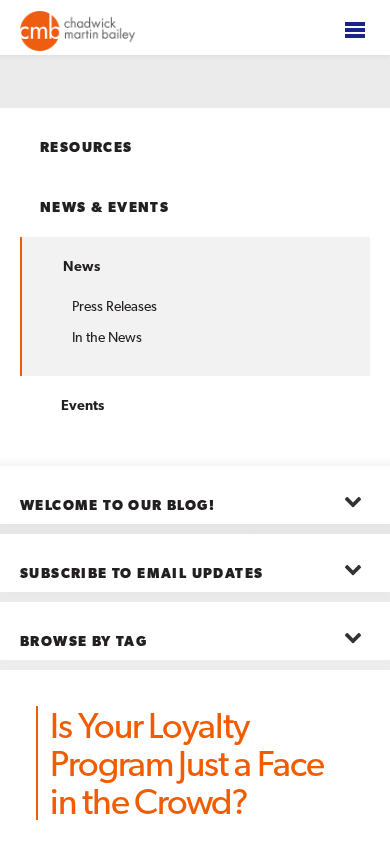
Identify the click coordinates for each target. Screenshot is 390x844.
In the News (107, 337)
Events (82, 405)
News (81, 266)
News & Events (104, 207)
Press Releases (114, 306)
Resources (86, 147)
